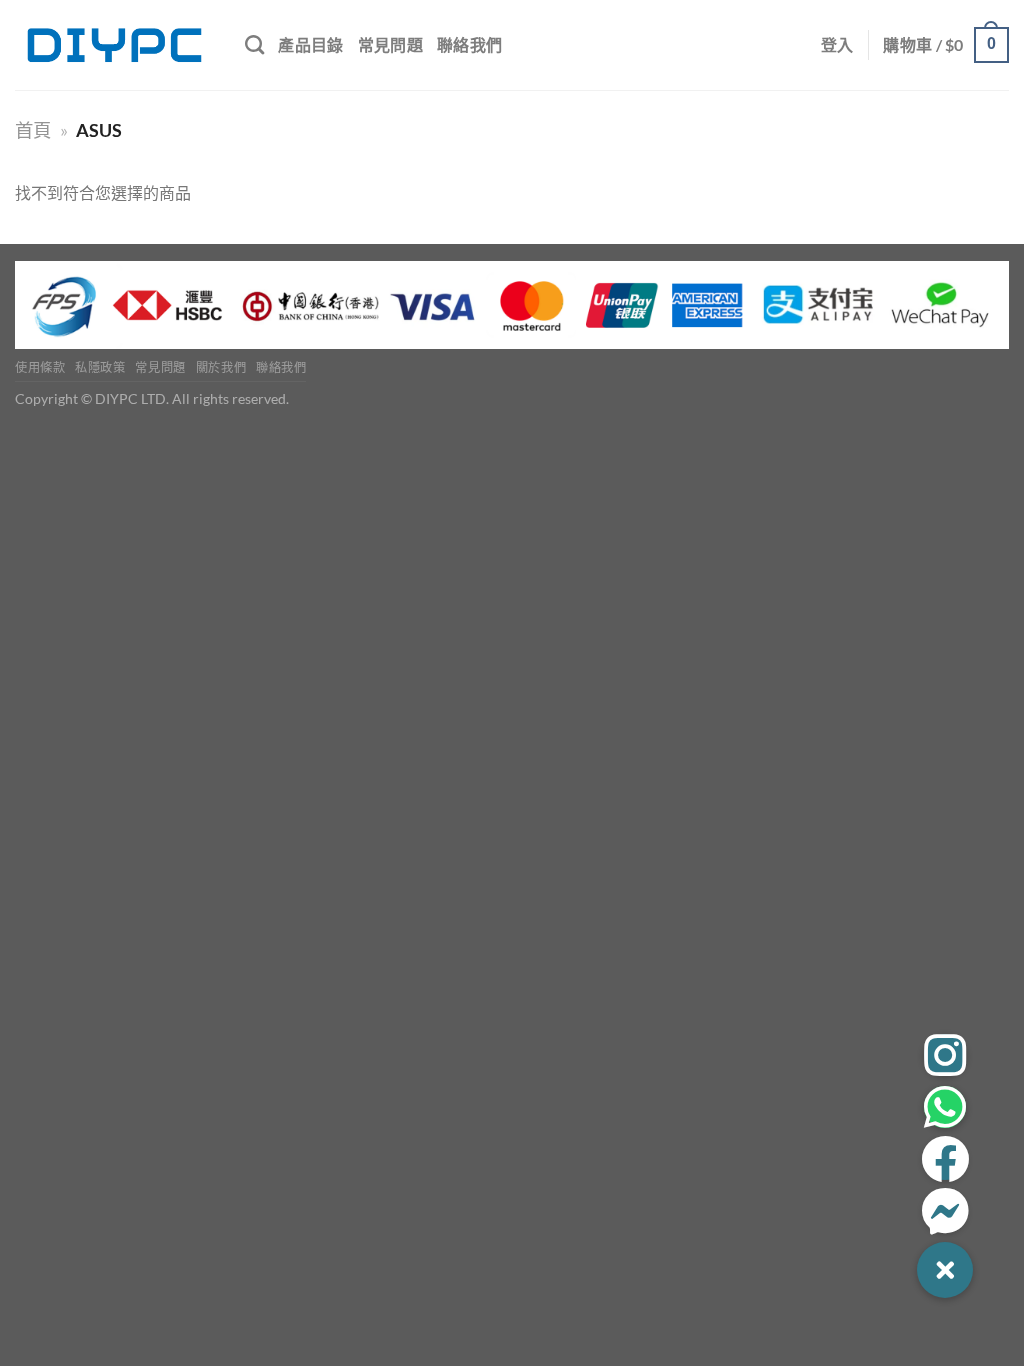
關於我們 (221, 367)
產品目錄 (310, 44)
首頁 (33, 130)
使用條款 (40, 367)
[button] (945, 1270)
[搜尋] (254, 44)
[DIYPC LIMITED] (115, 45)
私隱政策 (100, 367)
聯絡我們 (469, 44)
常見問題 (390, 44)
